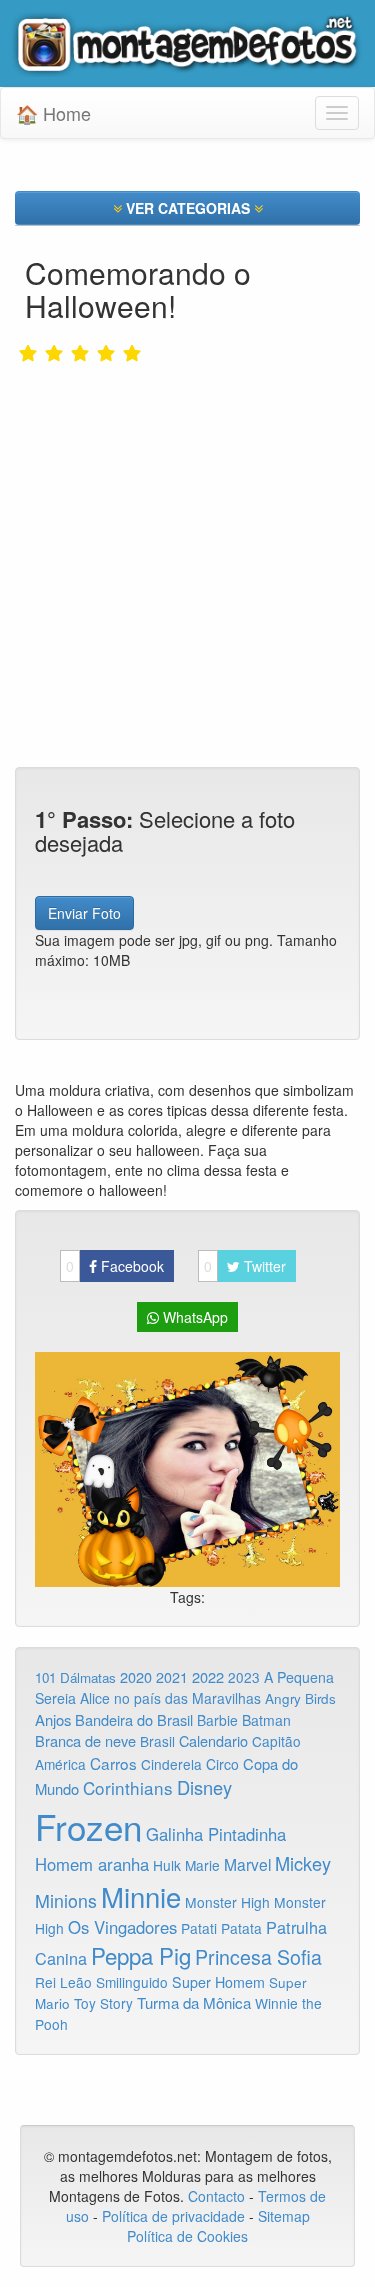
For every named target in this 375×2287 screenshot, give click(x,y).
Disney (204, 1787)
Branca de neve (85, 1740)
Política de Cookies (187, 2236)
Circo (222, 1764)
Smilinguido (132, 1982)
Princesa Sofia (258, 1956)
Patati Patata (221, 1928)
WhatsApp (193, 1317)
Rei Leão (63, 1982)
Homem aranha (92, 1864)
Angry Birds (300, 1698)
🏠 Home (53, 113)
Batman (266, 1720)
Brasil (157, 1741)
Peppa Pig (141, 1955)
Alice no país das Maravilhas (170, 1698)
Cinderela (171, 1764)
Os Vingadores (122, 1927)
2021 (172, 1677)
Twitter (245, 1266)
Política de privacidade (173, 2216)
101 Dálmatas (75, 1677)
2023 (244, 1677)
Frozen (88, 1826)
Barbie (217, 1720)
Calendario (213, 1740)
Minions (66, 1900)
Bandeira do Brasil (134, 1719)
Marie (202, 1865)
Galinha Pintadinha (216, 1834)
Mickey (303, 1863)
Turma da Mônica (194, 2002)
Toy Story (103, 2003)
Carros (113, 1763)
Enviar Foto (84, 913)
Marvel (247, 1864)
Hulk (167, 1865)
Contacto (218, 2196)
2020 (136, 1676)
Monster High (227, 1902)
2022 (208, 1676)
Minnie (141, 1896)
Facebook (115, 1266)
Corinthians (128, 1787)
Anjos (53, 1719)
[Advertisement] (187, 522)
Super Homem (218, 1982)
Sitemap (284, 2216)
